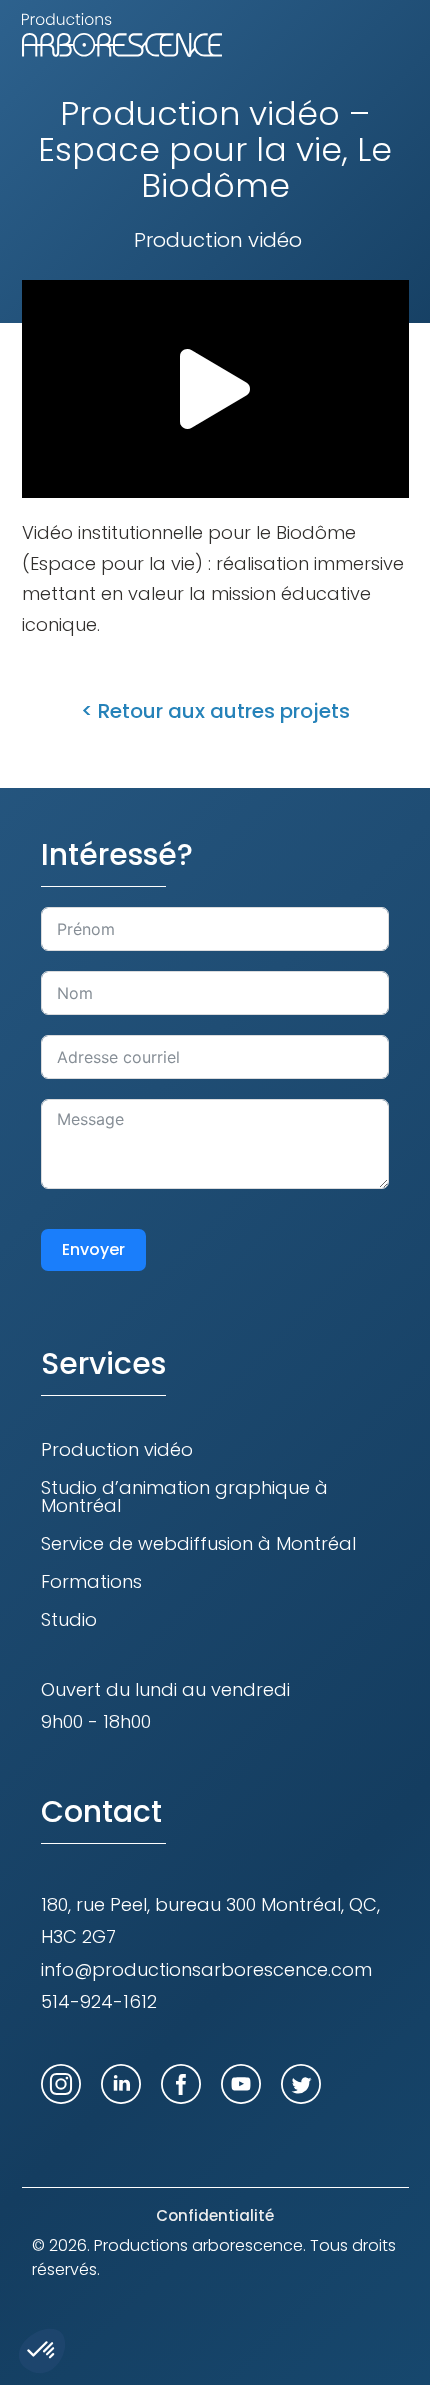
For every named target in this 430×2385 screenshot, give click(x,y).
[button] (215, 389)
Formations (91, 1581)
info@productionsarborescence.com (206, 1969)
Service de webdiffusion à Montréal (198, 1543)
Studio (69, 1619)
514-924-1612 (99, 2001)
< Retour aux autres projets (215, 711)
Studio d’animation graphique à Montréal (184, 1496)
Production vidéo (117, 1449)
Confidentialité (215, 2215)
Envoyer (93, 1249)
